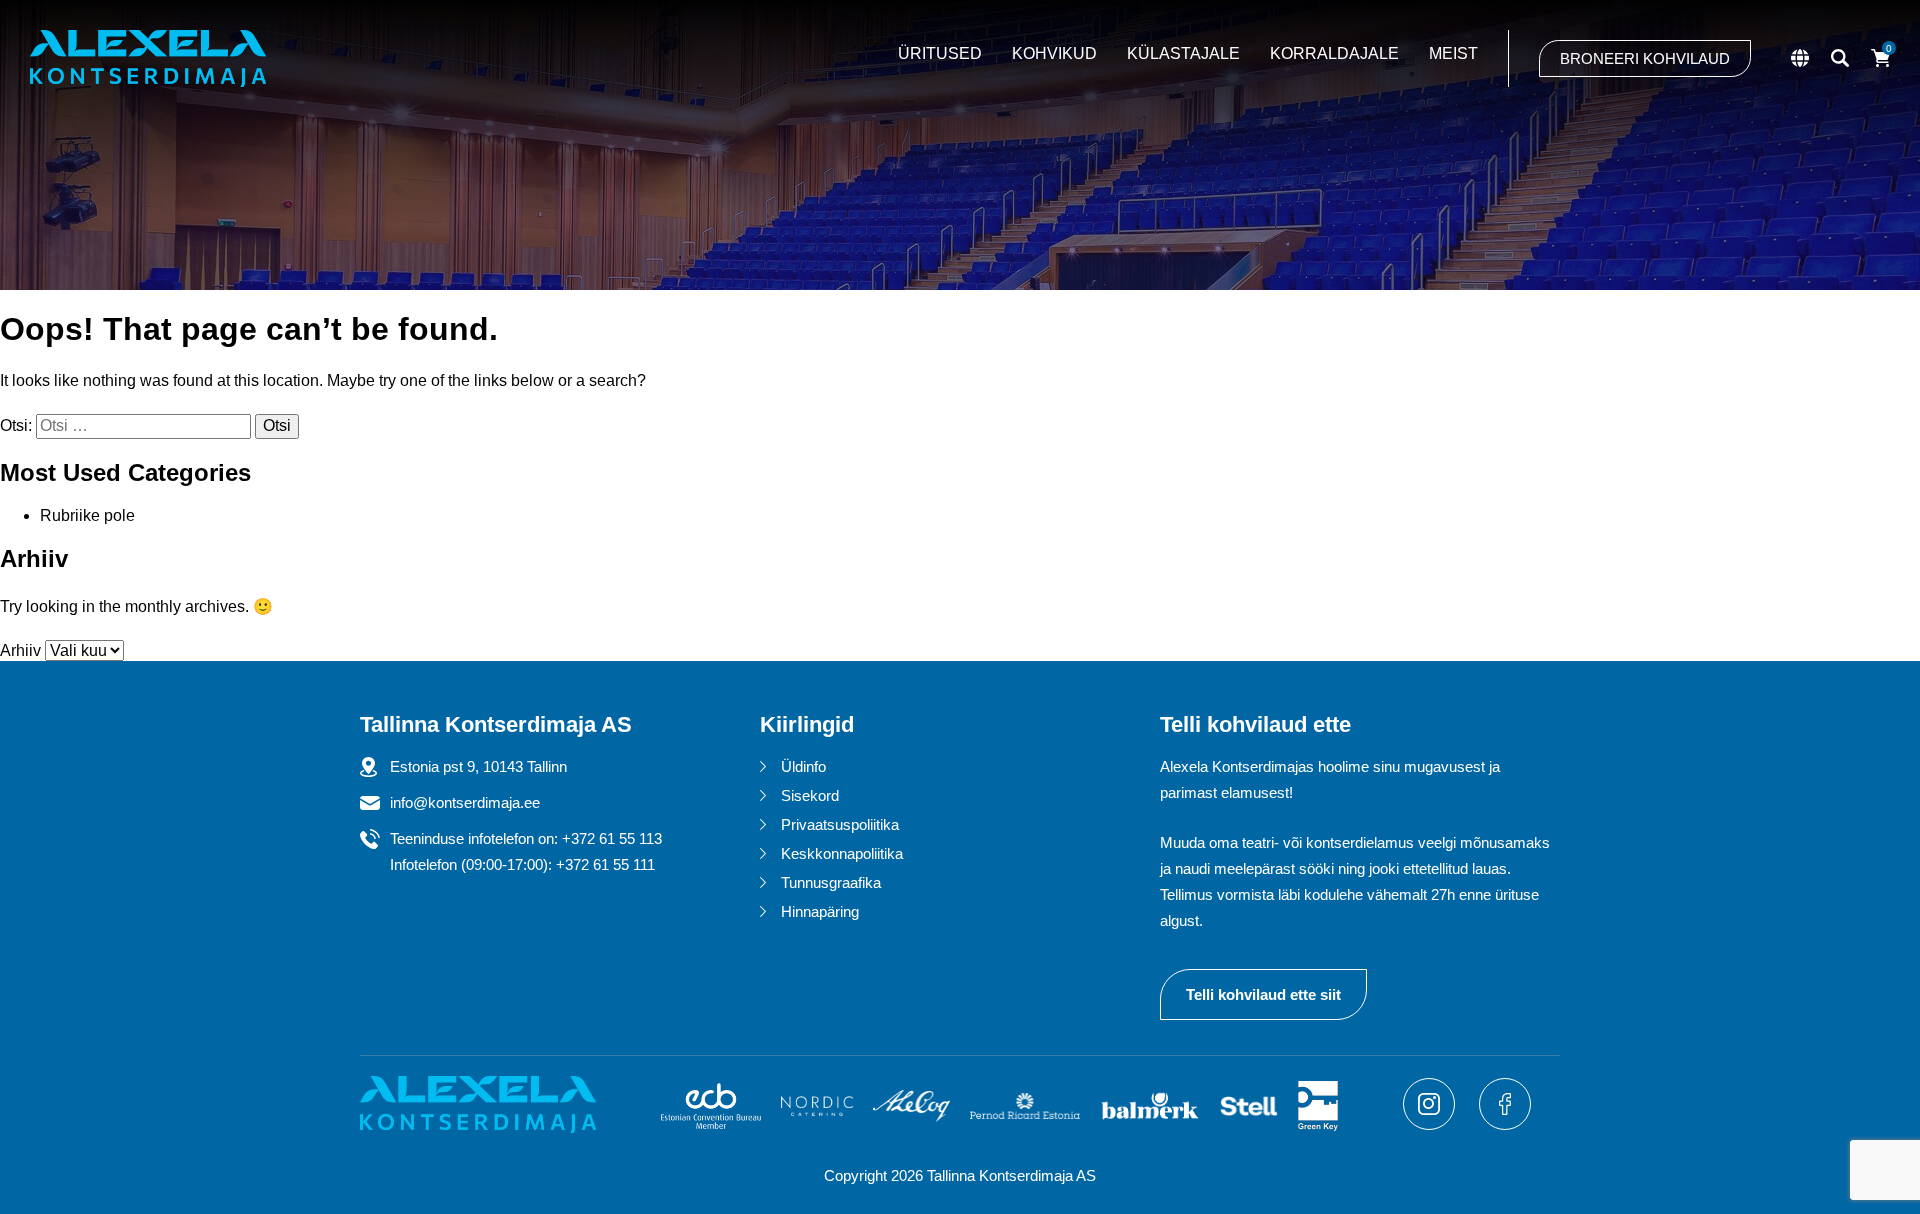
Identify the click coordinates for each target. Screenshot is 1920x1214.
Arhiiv (20, 650)
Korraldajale (1334, 53)
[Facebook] (1505, 1124)
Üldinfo (803, 766)
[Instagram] (1431, 1124)
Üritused (940, 53)
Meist (1453, 53)
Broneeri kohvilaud (1645, 58)
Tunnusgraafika (831, 882)
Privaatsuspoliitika (840, 824)
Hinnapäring (820, 911)
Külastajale (1183, 53)
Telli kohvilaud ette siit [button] (1263, 994)
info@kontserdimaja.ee (465, 802)
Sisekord (810, 795)
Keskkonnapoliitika (842, 853)
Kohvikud (1054, 53)
